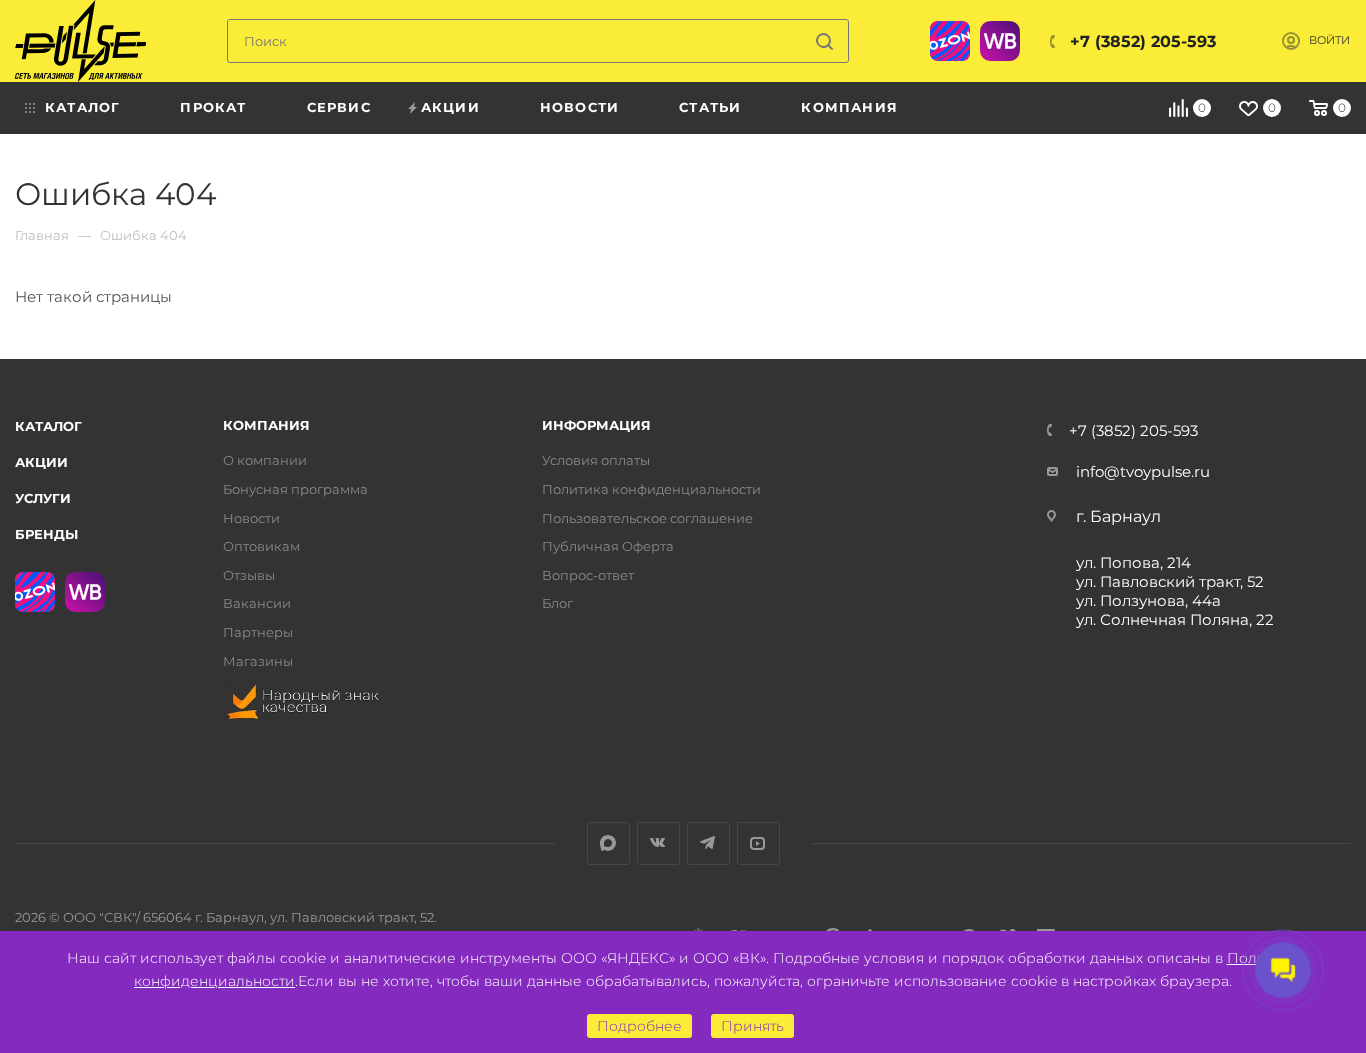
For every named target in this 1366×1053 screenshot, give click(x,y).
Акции (41, 462)
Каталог (48, 426)
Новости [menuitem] (579, 107)
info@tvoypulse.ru (1143, 471)
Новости (251, 518)
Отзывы (249, 575)
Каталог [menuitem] (82, 107)
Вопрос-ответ (588, 575)
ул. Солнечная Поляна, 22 (1175, 619)
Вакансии (257, 603)
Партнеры (258, 632)
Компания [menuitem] (849, 107)
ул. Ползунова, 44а (1148, 600)
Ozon (950, 41)
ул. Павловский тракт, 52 (1170, 581)
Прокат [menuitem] (213, 107)
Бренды (46, 534)
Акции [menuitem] (450, 107)
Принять (752, 1026)
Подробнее (639, 1026)
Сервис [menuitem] (339, 107)
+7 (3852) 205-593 (1143, 41)
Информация (596, 425)
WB (1000, 41)
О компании (265, 460)
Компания (266, 425)
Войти (1329, 40)
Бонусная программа (295, 489)
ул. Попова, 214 (1133, 562)
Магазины (258, 661)
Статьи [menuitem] (710, 107)
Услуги (43, 498)
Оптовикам (261, 546)
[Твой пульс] (80, 41)
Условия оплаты (596, 460)
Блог (557, 603)
